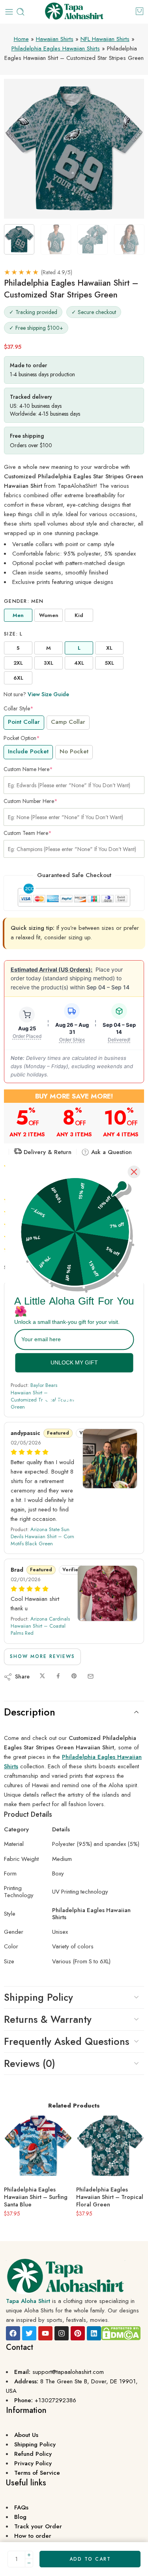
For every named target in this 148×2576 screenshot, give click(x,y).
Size (13, 634)
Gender (24, 601)
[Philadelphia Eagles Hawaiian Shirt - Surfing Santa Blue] (38, 2146)
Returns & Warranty (48, 2019)
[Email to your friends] (91, 1676)
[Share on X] (42, 1676)
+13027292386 (55, 2400)
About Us (26, 2435)
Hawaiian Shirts (55, 39)
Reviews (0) (30, 2063)
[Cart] (140, 11)
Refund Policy (33, 2454)
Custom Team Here (28, 833)
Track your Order (38, 2526)
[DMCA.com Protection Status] (121, 2333)
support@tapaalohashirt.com (68, 2372)
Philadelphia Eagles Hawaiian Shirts (56, 48)
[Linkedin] (94, 2333)
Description (30, 1712)
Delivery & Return (47, 1152)
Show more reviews (42, 1656)
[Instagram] (62, 2333)
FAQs (21, 2507)
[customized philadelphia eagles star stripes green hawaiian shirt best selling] (74, 149)
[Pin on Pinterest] (74, 1676)
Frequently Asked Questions (67, 2041)
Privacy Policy (33, 2463)
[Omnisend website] (74, 1396)
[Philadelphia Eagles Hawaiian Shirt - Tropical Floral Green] (110, 2146)
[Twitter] (29, 2333)
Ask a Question (111, 1152)
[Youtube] (45, 2333)
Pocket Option (22, 738)
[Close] (134, 1172)
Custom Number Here (31, 801)
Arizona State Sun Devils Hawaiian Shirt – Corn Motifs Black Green (42, 1536)
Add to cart (90, 2559)
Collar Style (19, 708)
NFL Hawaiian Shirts (105, 39)
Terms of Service (37, 2473)
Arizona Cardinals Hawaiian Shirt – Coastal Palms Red (40, 1626)
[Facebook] (13, 2333)
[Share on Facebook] (58, 1676)
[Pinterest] (78, 2333)
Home (21, 39)
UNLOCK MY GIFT (74, 1362)
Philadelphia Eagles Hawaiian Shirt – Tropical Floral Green (110, 2197)
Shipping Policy (38, 1997)
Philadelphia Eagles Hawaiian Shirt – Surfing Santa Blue (36, 2197)
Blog (20, 2517)
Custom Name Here (28, 769)
